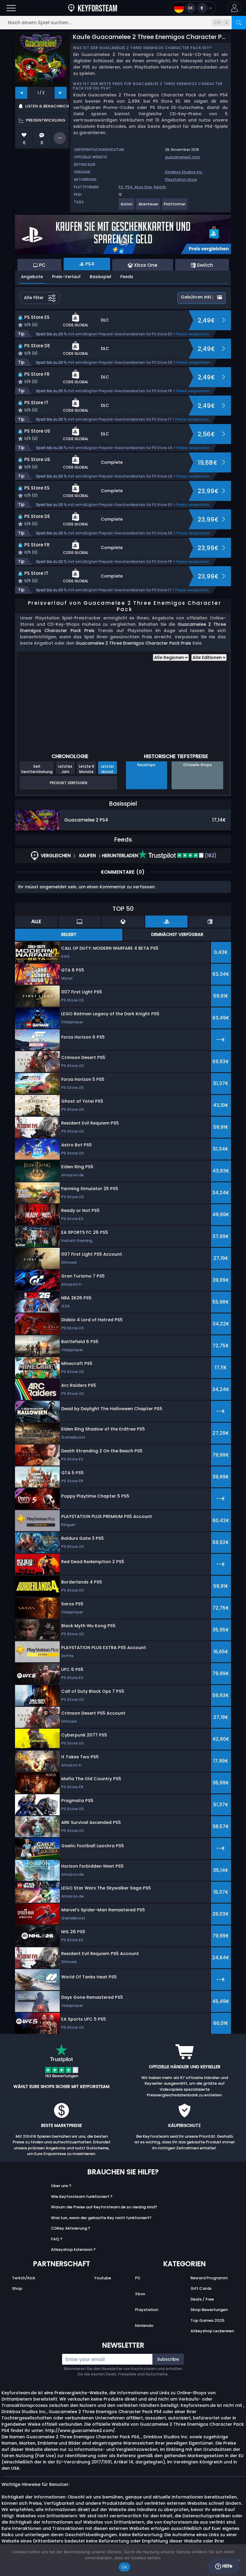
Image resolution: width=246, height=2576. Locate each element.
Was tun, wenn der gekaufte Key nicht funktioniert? (101, 2218)
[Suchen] (239, 23)
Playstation (147, 2310)
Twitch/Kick (24, 2278)
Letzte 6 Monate (87, 769)
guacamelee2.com (183, 157)
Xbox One (143, 187)
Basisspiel (100, 277)
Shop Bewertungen (209, 2310)
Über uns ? (61, 2186)
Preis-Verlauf (66, 277)
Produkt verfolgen (69, 783)
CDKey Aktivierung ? (71, 2228)
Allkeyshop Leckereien (212, 2331)
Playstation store (181, 179)
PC (121, 187)
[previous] (21, 93)
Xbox (140, 2294)
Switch (160, 187)
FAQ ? (57, 2239)
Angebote (32, 277)
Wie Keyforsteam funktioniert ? (82, 2197)
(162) (210, 856)
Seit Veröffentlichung (37, 769)
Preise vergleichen (193, 334)
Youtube (103, 2278)
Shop (17, 2288)
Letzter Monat (107, 769)
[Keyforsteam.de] (93, 8)
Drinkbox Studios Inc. (184, 172)
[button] (234, 8)
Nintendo (144, 2326)
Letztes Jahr (65, 769)
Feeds (127, 277)
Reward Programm (209, 2278)
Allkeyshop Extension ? (73, 2250)
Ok (124, 2567)
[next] (61, 93)
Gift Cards (201, 2288)
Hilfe (227, 2566)
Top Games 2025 (207, 2320)
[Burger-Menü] (11, 8)
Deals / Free (202, 2299)
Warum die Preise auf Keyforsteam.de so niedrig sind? (104, 2207)
